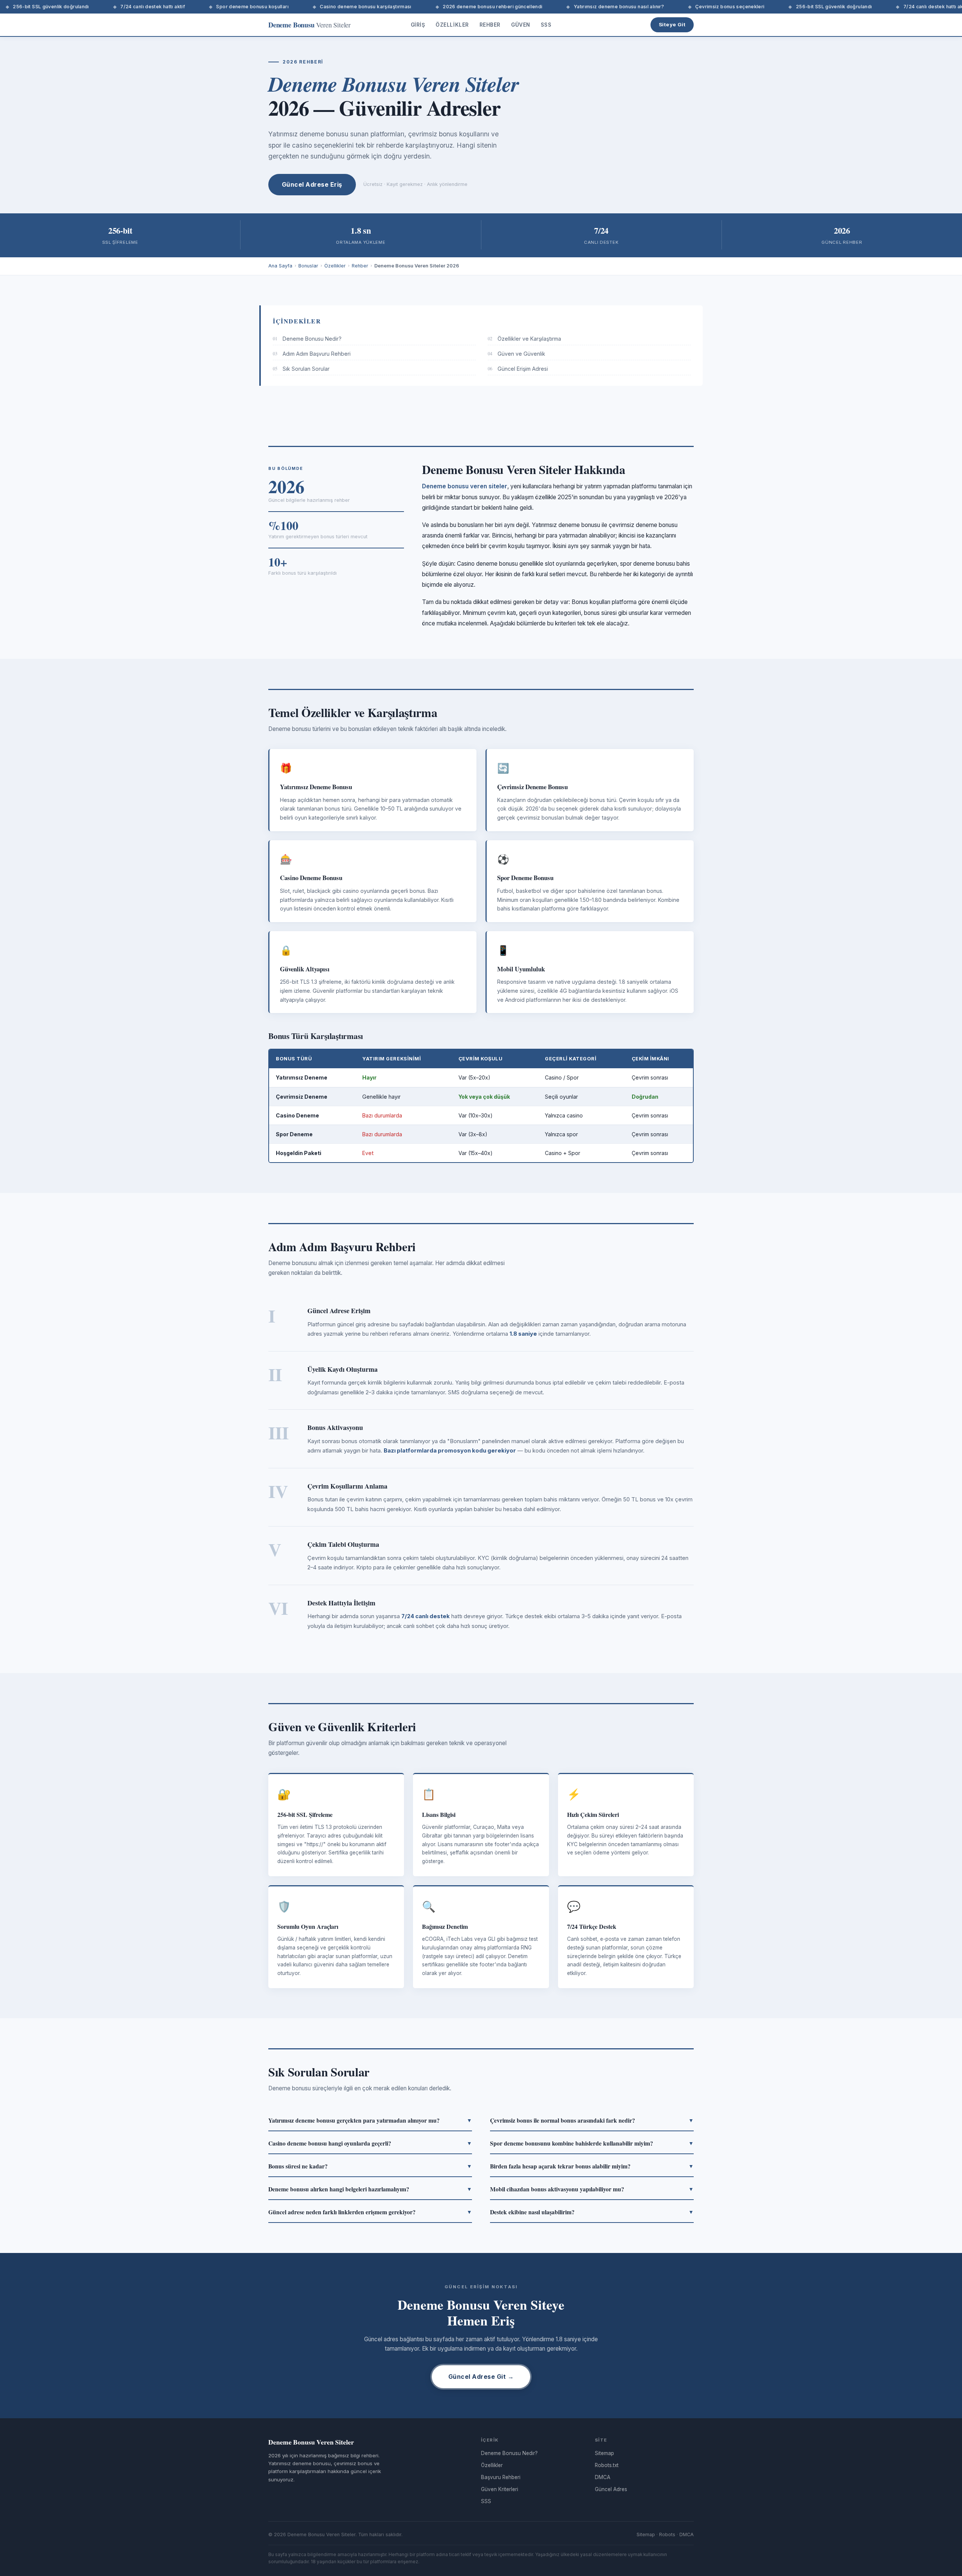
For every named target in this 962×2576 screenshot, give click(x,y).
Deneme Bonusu (309, 25)
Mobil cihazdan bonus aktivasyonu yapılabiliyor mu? (592, 2189)
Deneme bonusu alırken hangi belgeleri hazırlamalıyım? (370, 2189)
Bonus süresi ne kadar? (370, 2166)
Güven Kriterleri (500, 2489)
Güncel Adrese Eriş (312, 184)
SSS (546, 25)
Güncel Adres (611, 2489)
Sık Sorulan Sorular (301, 369)
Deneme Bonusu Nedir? (307, 339)
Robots (667, 2534)
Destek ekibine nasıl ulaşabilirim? (592, 2212)
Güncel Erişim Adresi (518, 369)
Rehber (490, 25)
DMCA (603, 2477)
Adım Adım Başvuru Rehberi (312, 354)
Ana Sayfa (280, 266)
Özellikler (452, 25)
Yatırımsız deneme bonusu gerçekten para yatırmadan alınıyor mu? (370, 2120)
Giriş (418, 25)
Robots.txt (607, 2465)
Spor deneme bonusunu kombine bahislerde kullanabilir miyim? (592, 2143)
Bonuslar (308, 266)
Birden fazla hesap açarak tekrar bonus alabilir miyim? (592, 2166)
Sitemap (604, 2453)
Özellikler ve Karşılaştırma (524, 339)
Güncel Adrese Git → (481, 2377)
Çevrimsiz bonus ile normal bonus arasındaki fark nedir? (592, 2120)
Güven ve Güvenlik (517, 354)
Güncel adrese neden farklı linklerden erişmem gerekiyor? (370, 2212)
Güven (521, 25)
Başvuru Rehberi (501, 2477)
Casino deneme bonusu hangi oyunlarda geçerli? (370, 2143)
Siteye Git (672, 24)
